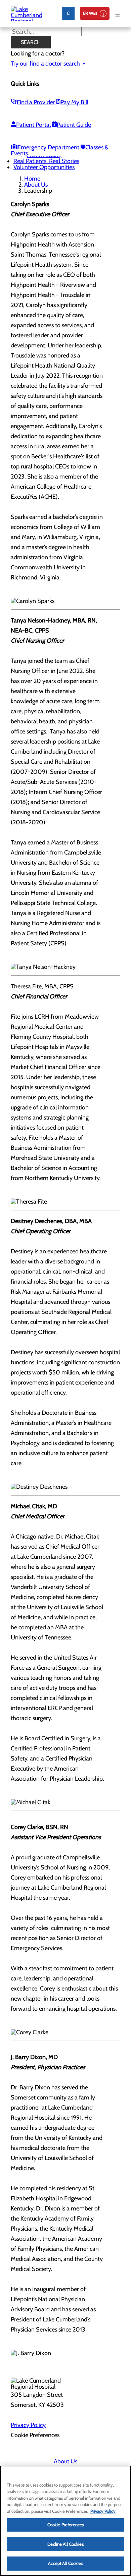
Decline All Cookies (65, 2544)
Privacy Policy (28, 2425)
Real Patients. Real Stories (46, 161)
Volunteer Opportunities (44, 167)
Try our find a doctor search (45, 64)
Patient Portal (33, 125)
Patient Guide (74, 125)
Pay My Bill (74, 102)
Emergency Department (48, 147)
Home (32, 179)
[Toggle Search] (68, 13)
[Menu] (118, 15)
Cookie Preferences (65, 2525)
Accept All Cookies (65, 2563)
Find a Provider (36, 102)
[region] (65, 2521)
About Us (36, 185)
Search (31, 42)
